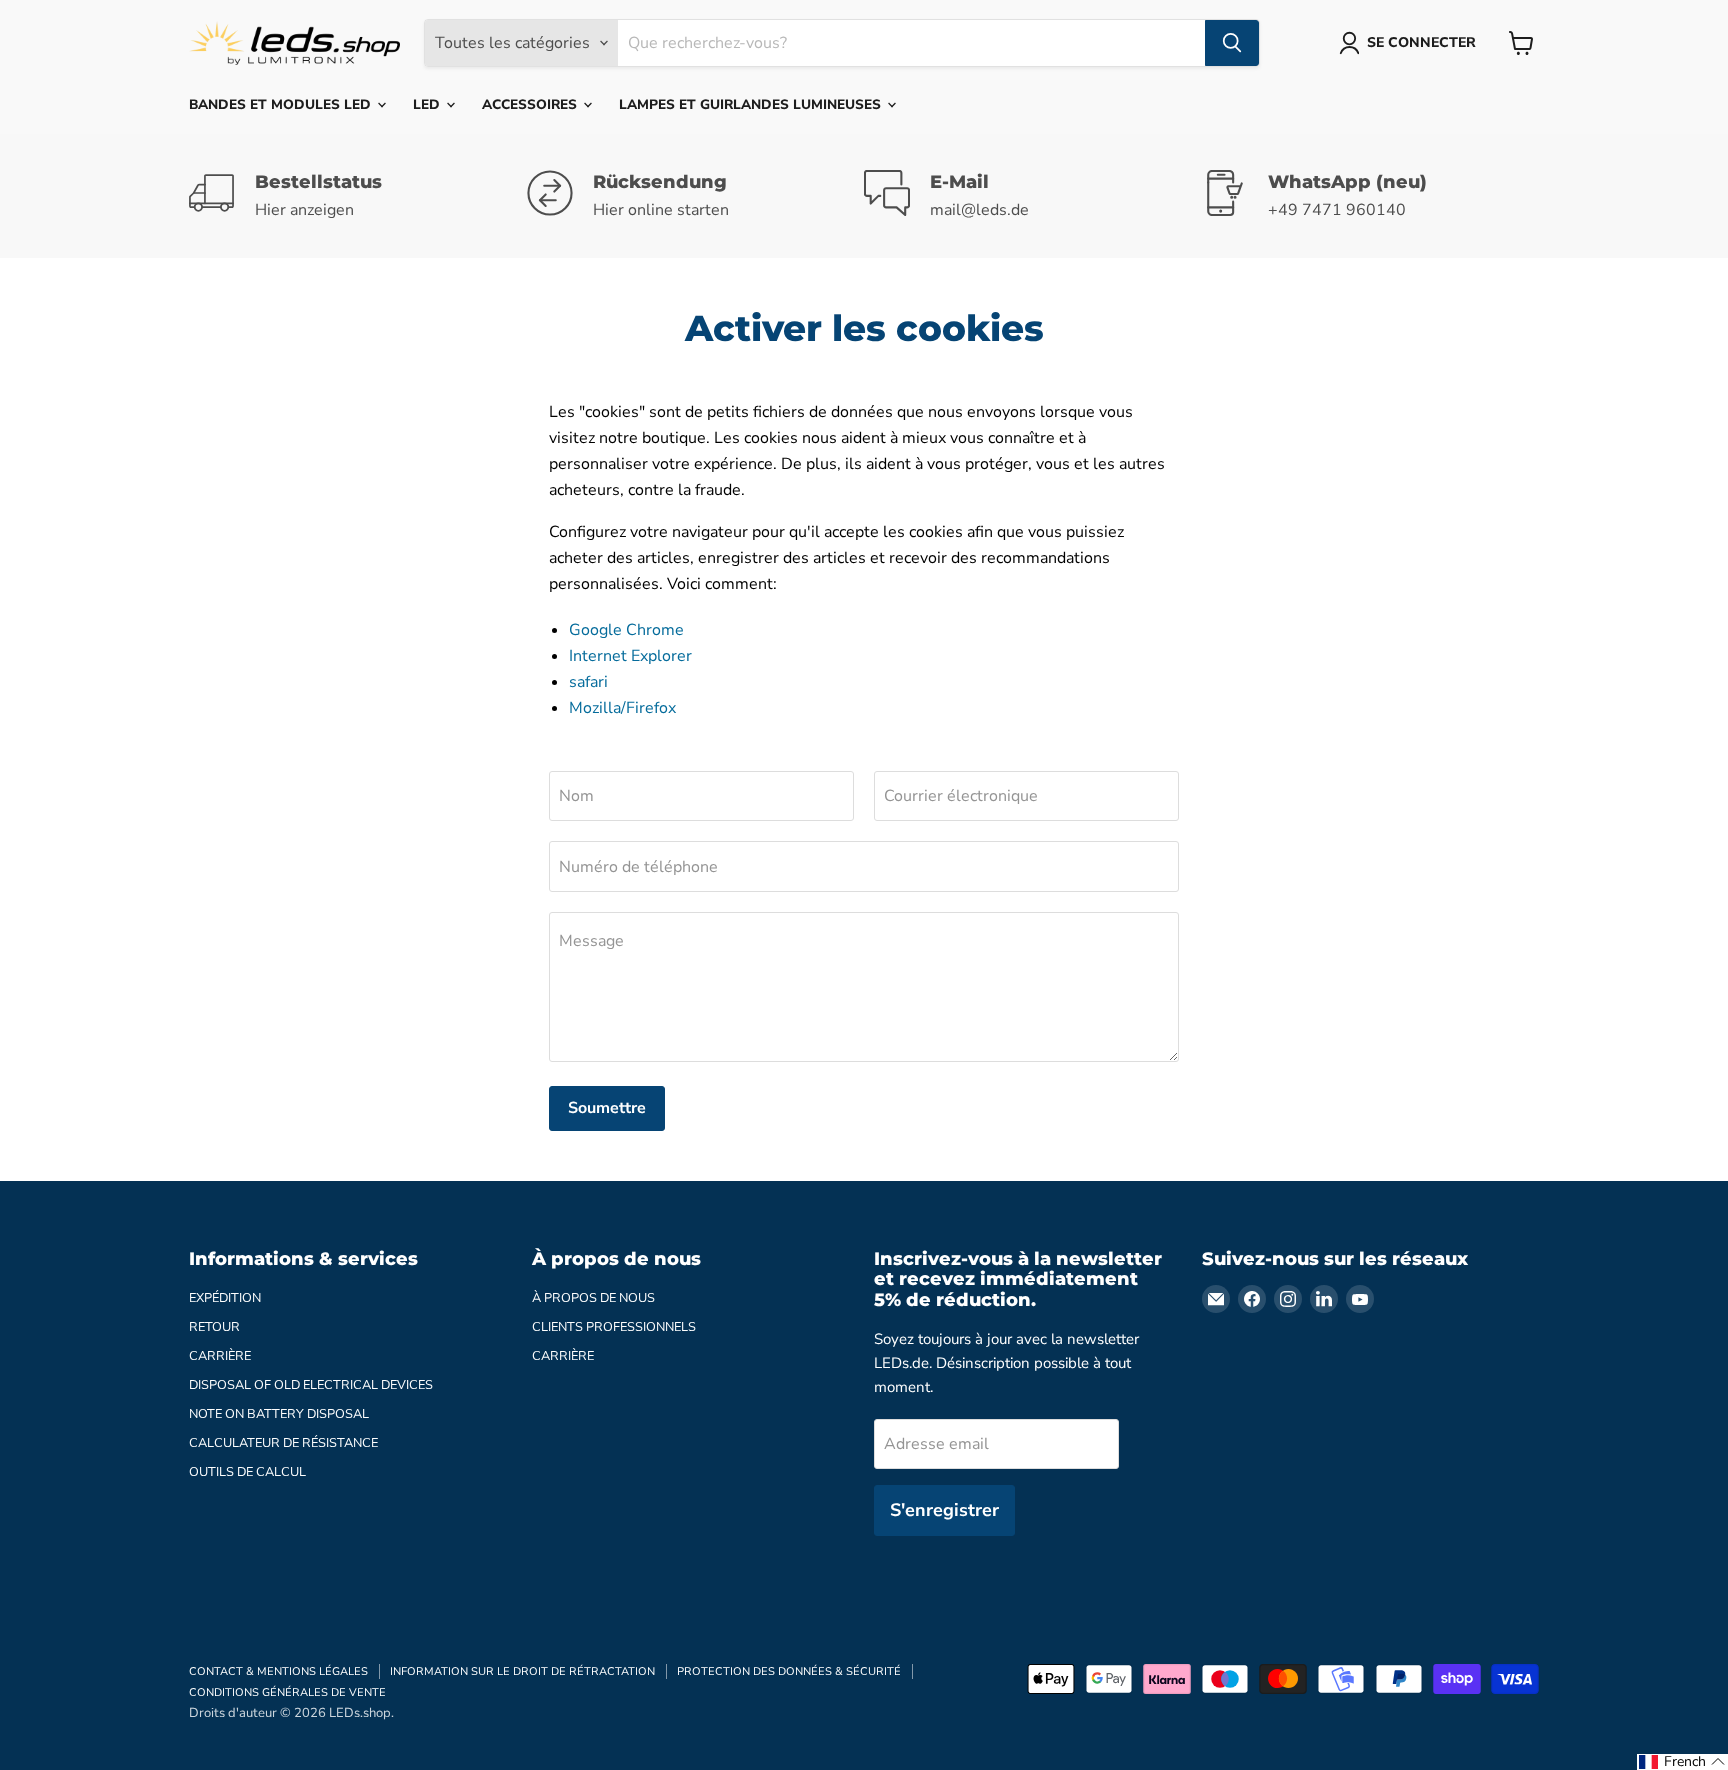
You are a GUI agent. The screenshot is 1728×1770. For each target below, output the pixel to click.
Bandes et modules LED (282, 104)
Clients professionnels (614, 1327)
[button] (1682, 1762)
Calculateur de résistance (283, 1443)
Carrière (220, 1356)
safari (588, 682)
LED (428, 104)
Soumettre (607, 1108)
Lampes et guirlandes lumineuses (752, 104)
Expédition (225, 1298)
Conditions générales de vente (287, 1692)
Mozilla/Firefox (622, 708)
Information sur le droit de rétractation (522, 1671)
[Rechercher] (1232, 43)
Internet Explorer (630, 656)
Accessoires (531, 104)
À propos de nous (593, 1298)
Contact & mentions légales (278, 1671)
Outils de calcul (247, 1472)
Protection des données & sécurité (789, 1671)
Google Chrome (626, 630)
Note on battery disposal (279, 1414)
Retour (214, 1327)
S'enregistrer (944, 1510)
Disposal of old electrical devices (311, 1385)
